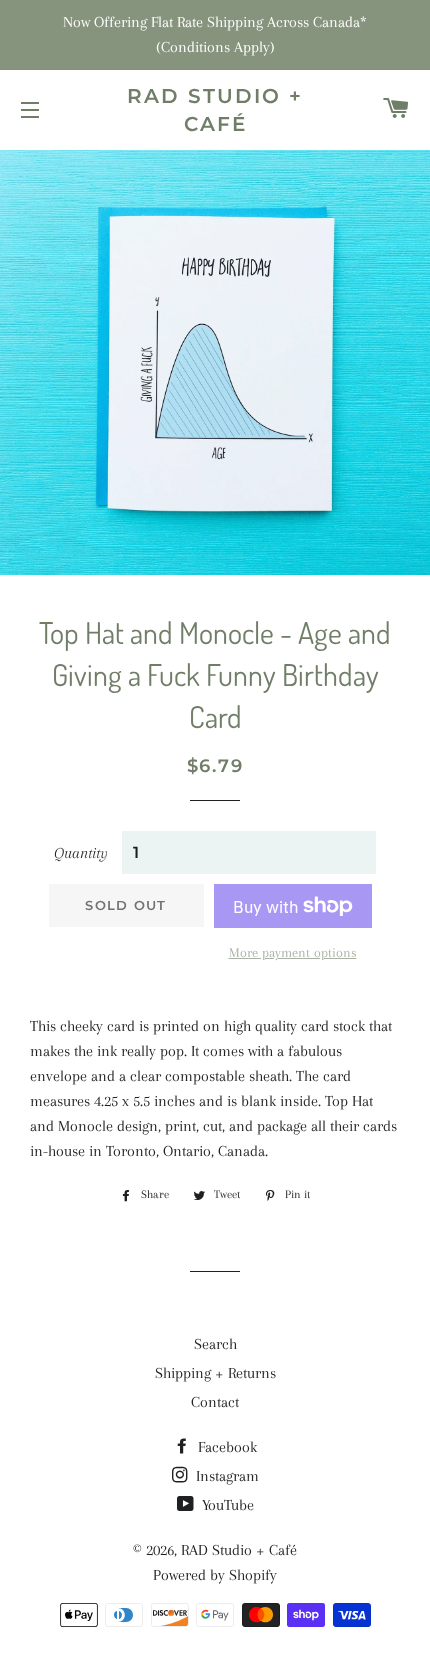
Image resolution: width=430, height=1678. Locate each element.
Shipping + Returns (215, 1373)
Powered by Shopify (215, 1575)
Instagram (225, 1476)
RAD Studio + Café (215, 110)
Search (215, 1344)
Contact (215, 1402)
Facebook (225, 1447)
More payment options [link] (293, 952)
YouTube (226, 1505)
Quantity (81, 853)
